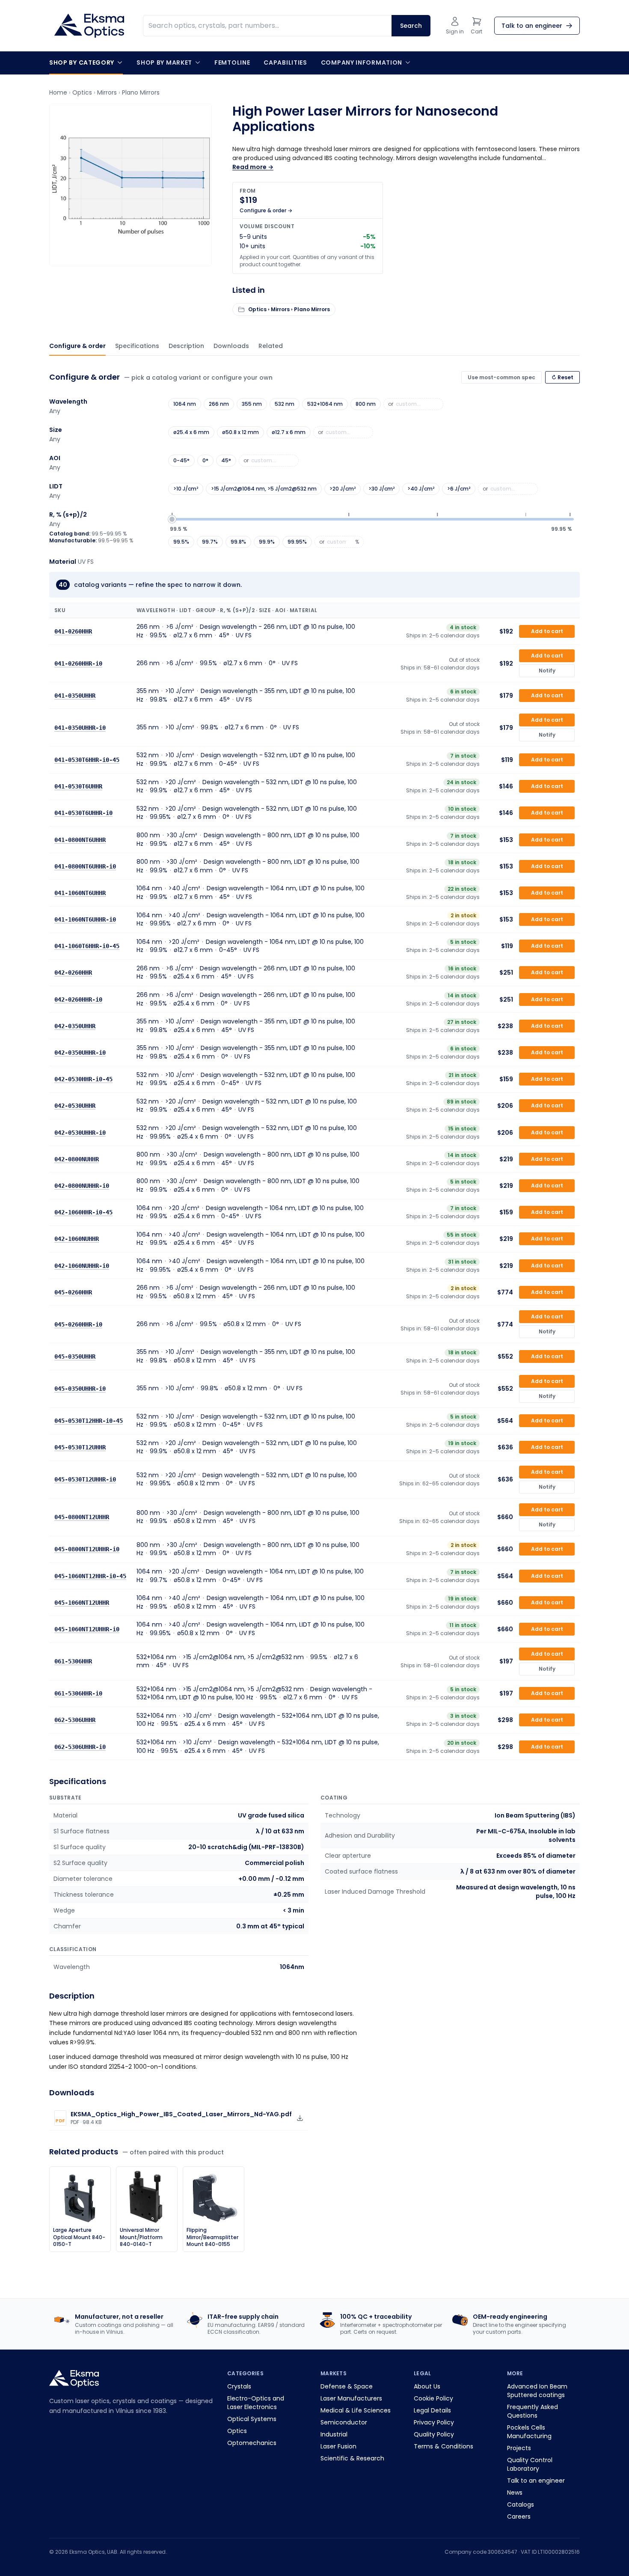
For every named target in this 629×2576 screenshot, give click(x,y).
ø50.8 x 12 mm (240, 432)
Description (186, 346)
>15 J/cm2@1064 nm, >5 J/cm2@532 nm (264, 489)
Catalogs (521, 2505)
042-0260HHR (73, 973)
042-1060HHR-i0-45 (83, 1212)
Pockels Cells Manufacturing (529, 2432)
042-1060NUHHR (77, 1239)
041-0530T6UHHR (78, 786)
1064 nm (185, 404)
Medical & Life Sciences (356, 2410)
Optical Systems (252, 2419)
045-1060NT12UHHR (82, 1602)
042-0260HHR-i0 (78, 999)
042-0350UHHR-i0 (80, 1053)
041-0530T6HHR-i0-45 (87, 760)
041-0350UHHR (75, 695)
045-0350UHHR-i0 (80, 1389)
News (515, 2493)
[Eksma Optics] (89, 26)
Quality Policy (434, 2434)
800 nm (366, 404)
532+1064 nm (325, 404)
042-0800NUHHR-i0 (82, 1186)
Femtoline (232, 62)
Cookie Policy (433, 2398)
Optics (82, 92)
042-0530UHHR (75, 1106)
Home (58, 92)
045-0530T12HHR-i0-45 (89, 1421)
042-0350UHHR (75, 1026)
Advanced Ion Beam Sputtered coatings (537, 2391)
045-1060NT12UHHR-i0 (87, 1629)
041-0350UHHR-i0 (80, 727)
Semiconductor (344, 2422)
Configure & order (77, 346)
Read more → (253, 167)
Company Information (362, 62)
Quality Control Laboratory (530, 2464)
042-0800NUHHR (77, 1159)
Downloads (231, 346)
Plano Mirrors (141, 92)
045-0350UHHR (75, 1356)
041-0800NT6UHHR (80, 839)
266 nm (219, 404)
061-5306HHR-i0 (78, 1693)
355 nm (252, 404)
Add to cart (547, 631)
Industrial (334, 2434)
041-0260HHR (73, 631)
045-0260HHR (73, 1292)
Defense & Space (347, 2386)
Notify (547, 671)
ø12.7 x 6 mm (289, 432)
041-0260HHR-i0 (78, 663)
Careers (519, 2517)
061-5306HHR (73, 1661)
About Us (427, 2386)
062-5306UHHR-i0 (80, 1746)
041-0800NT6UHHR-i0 (85, 866)
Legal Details (432, 2410)
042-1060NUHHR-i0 (82, 1265)
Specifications (137, 346)
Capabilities (285, 62)
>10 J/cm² (186, 489)
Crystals (239, 2386)
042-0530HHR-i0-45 (83, 1079)
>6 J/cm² (459, 489)
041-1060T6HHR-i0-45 (87, 946)
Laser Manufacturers (351, 2398)
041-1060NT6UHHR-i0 (85, 919)
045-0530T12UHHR (80, 1447)
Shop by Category (82, 62)
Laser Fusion (338, 2446)
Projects (519, 2448)
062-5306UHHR (75, 1720)
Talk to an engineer (536, 2481)
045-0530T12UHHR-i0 (85, 1479)
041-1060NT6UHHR (80, 893)
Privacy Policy (434, 2422)
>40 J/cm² (421, 489)
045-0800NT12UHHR (82, 1517)
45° (226, 460)
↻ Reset (562, 377)
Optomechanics (252, 2443)
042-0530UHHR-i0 (80, 1132)
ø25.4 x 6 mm (191, 432)
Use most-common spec (501, 377)
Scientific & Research (352, 2458)
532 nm (285, 404)
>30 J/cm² (381, 489)
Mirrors (107, 92)
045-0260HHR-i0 (78, 1324)
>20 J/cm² (343, 489)
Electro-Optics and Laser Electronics (256, 2403)
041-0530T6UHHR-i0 (83, 813)
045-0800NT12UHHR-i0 (87, 1549)
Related (271, 346)
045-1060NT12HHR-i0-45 (90, 1576)
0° (205, 460)
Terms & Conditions (444, 2446)
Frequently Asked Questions (533, 2411)
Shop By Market (164, 62)
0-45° (181, 460)
